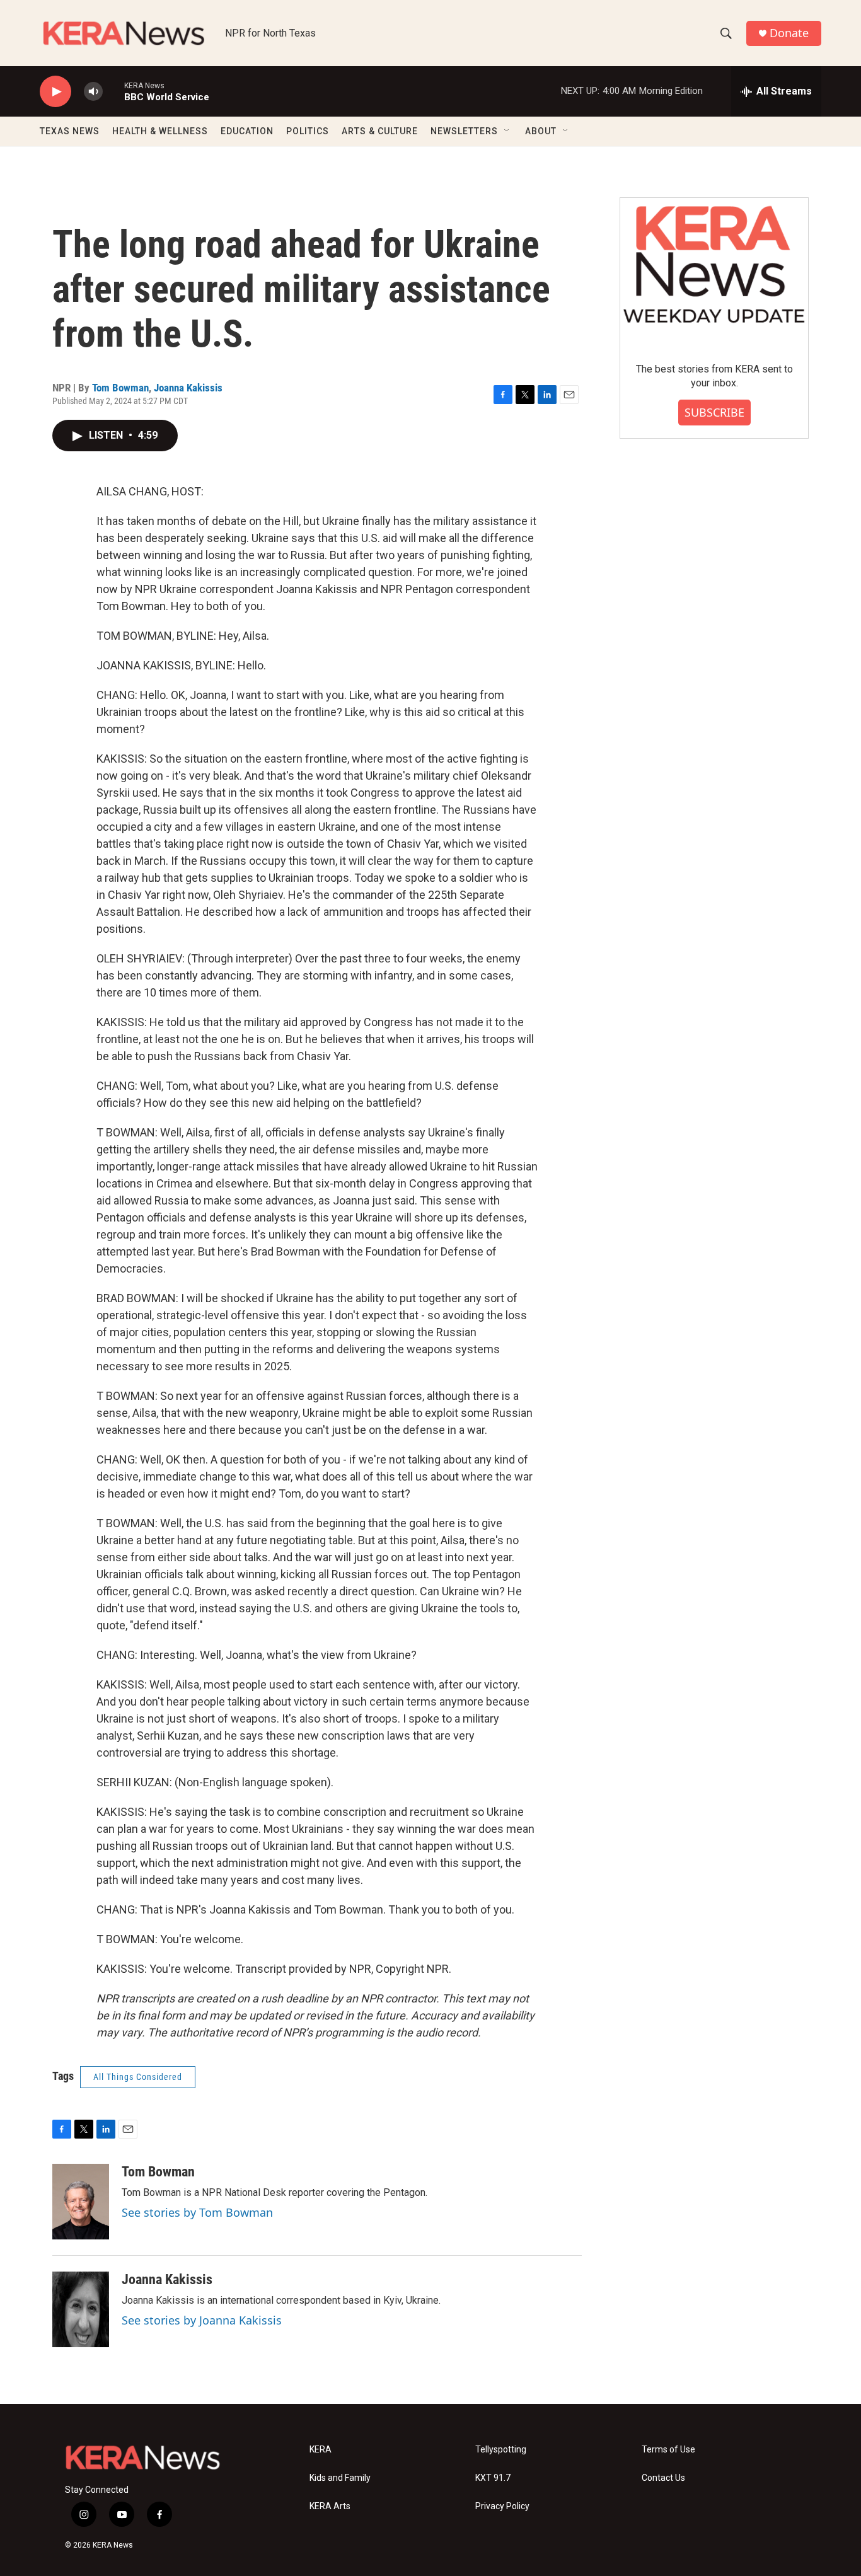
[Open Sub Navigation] (507, 131)
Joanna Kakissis (188, 388)
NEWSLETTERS (464, 131)
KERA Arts (330, 2506)
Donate (789, 33)
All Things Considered (138, 2077)
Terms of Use (668, 2450)
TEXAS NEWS (70, 131)
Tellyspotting (501, 2450)
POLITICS (308, 131)
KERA (321, 2450)
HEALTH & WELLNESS (160, 131)
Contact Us (663, 2478)
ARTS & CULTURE (380, 131)
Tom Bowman (120, 388)
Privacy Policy (502, 2506)
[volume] (93, 92)
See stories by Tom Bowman (197, 2212)
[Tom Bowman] (81, 2202)
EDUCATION (247, 131)
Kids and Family (340, 2478)
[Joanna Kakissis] (81, 2309)
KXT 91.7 (493, 2478)
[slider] (113, 91)
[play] (55, 92)
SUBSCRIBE (714, 412)
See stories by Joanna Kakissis (202, 2320)
